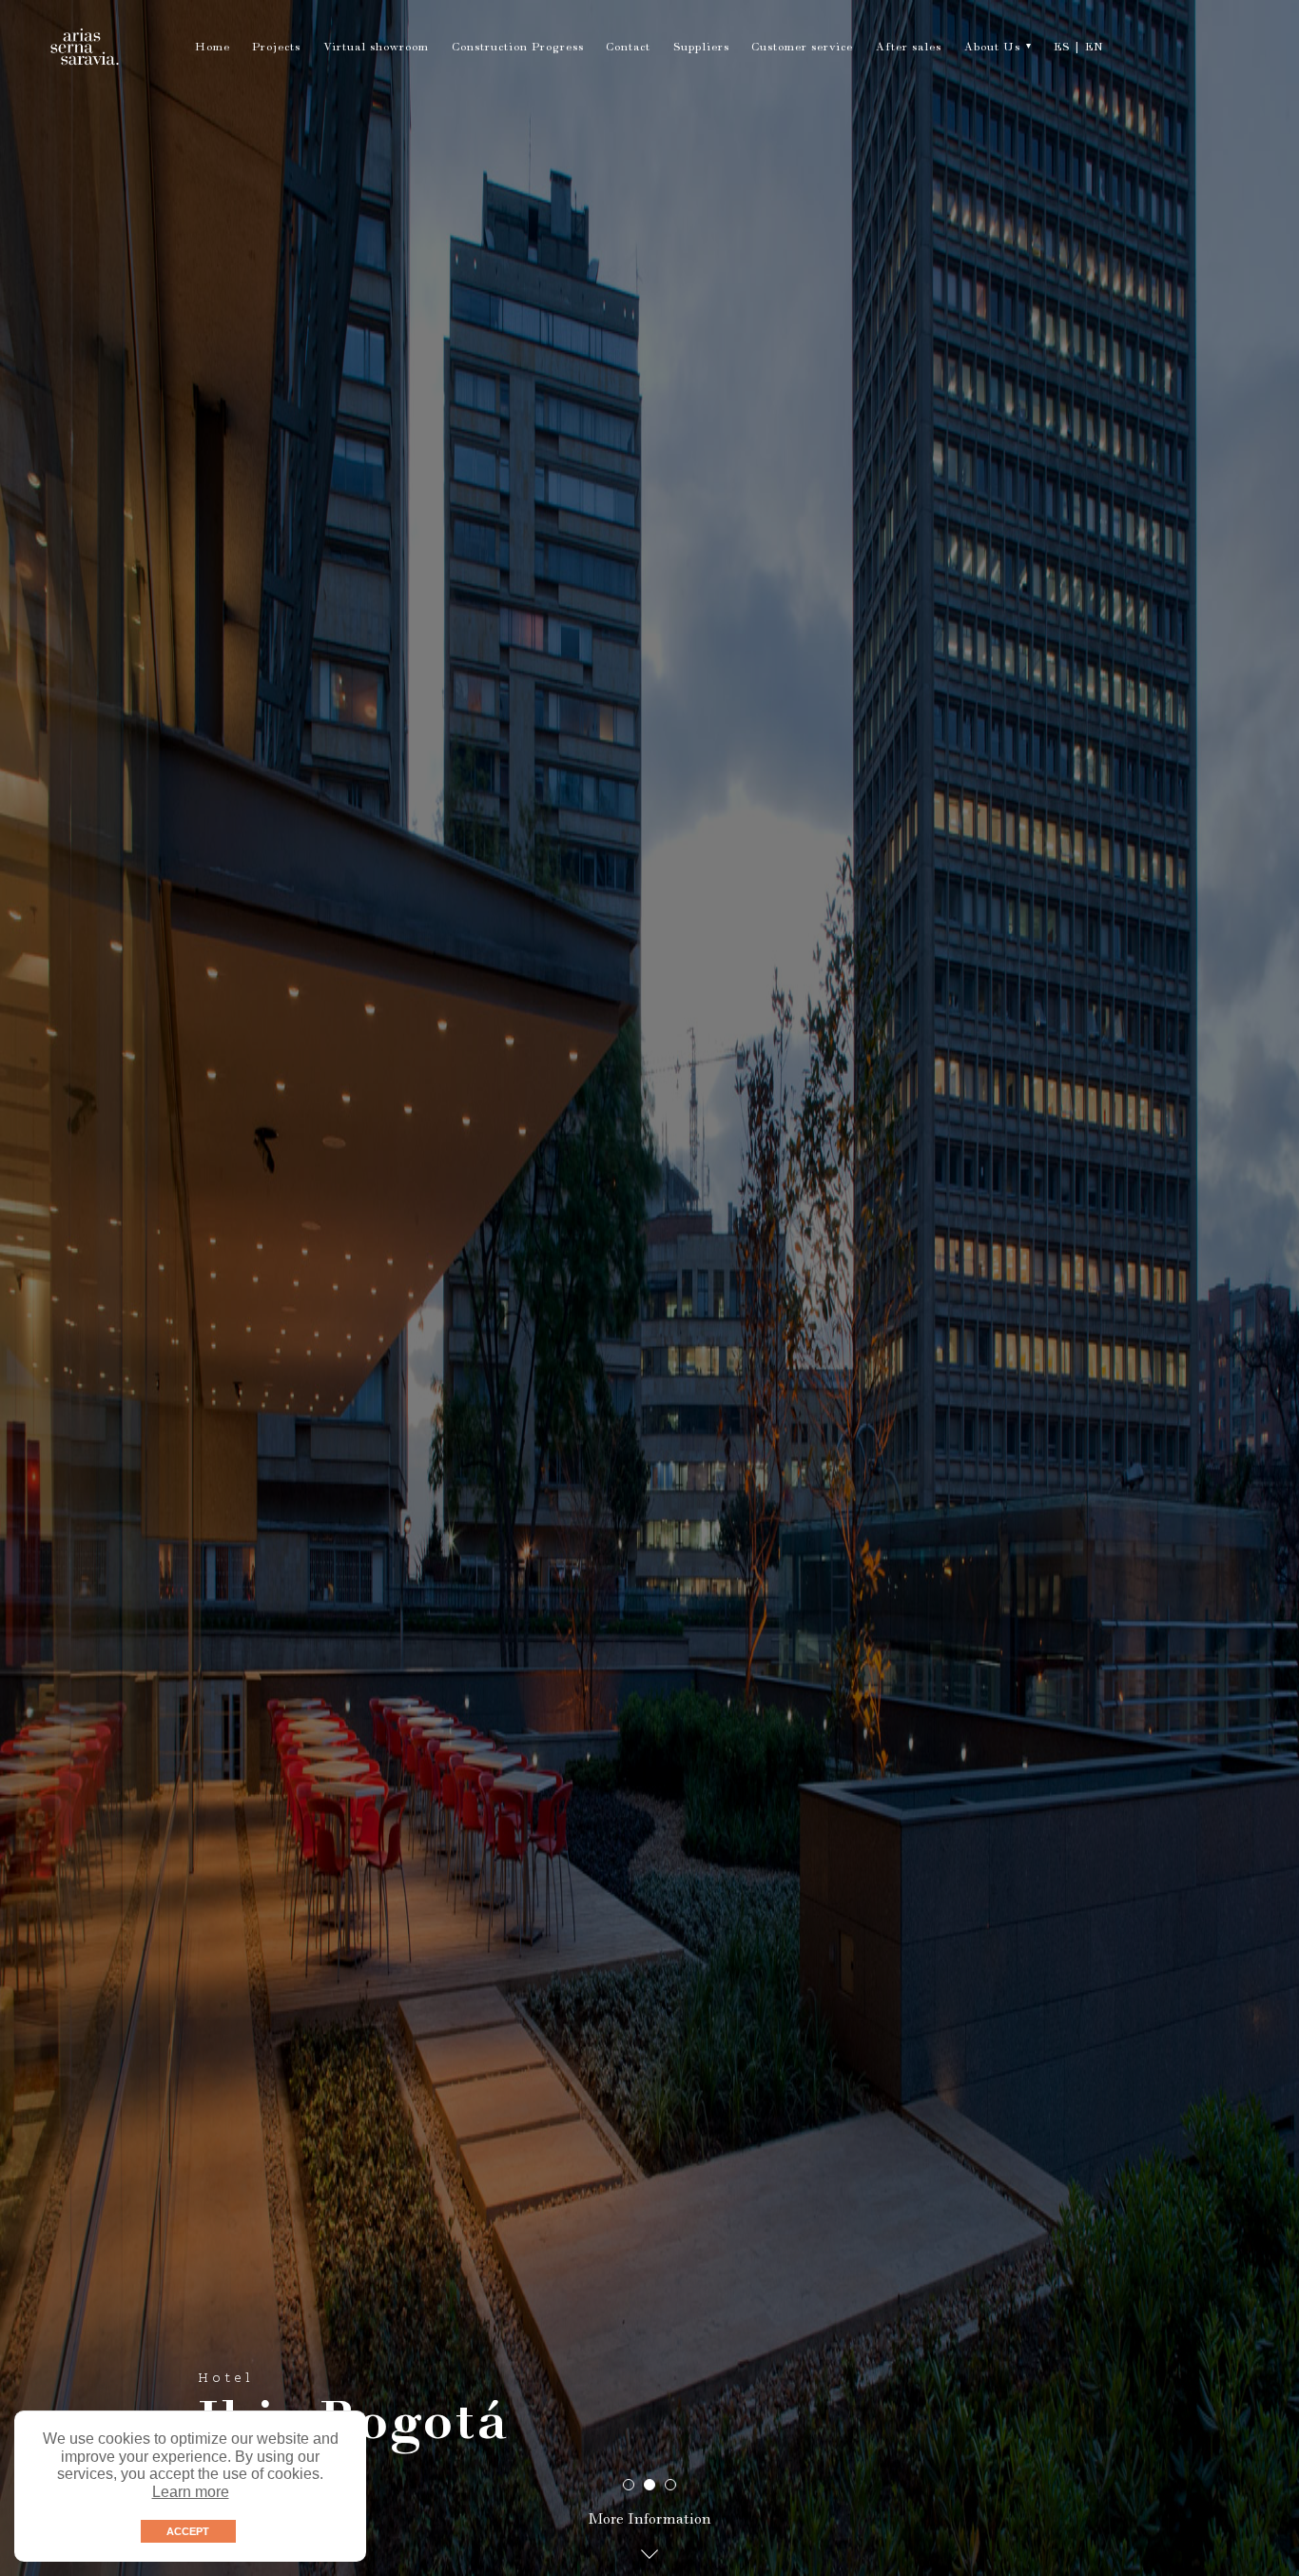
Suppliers (701, 49)
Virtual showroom (376, 49)
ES (1062, 49)
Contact (628, 49)
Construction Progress (518, 49)
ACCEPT (188, 2531)
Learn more (191, 2492)
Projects (276, 49)
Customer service (802, 49)
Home (213, 49)
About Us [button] (992, 49)
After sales (909, 49)
